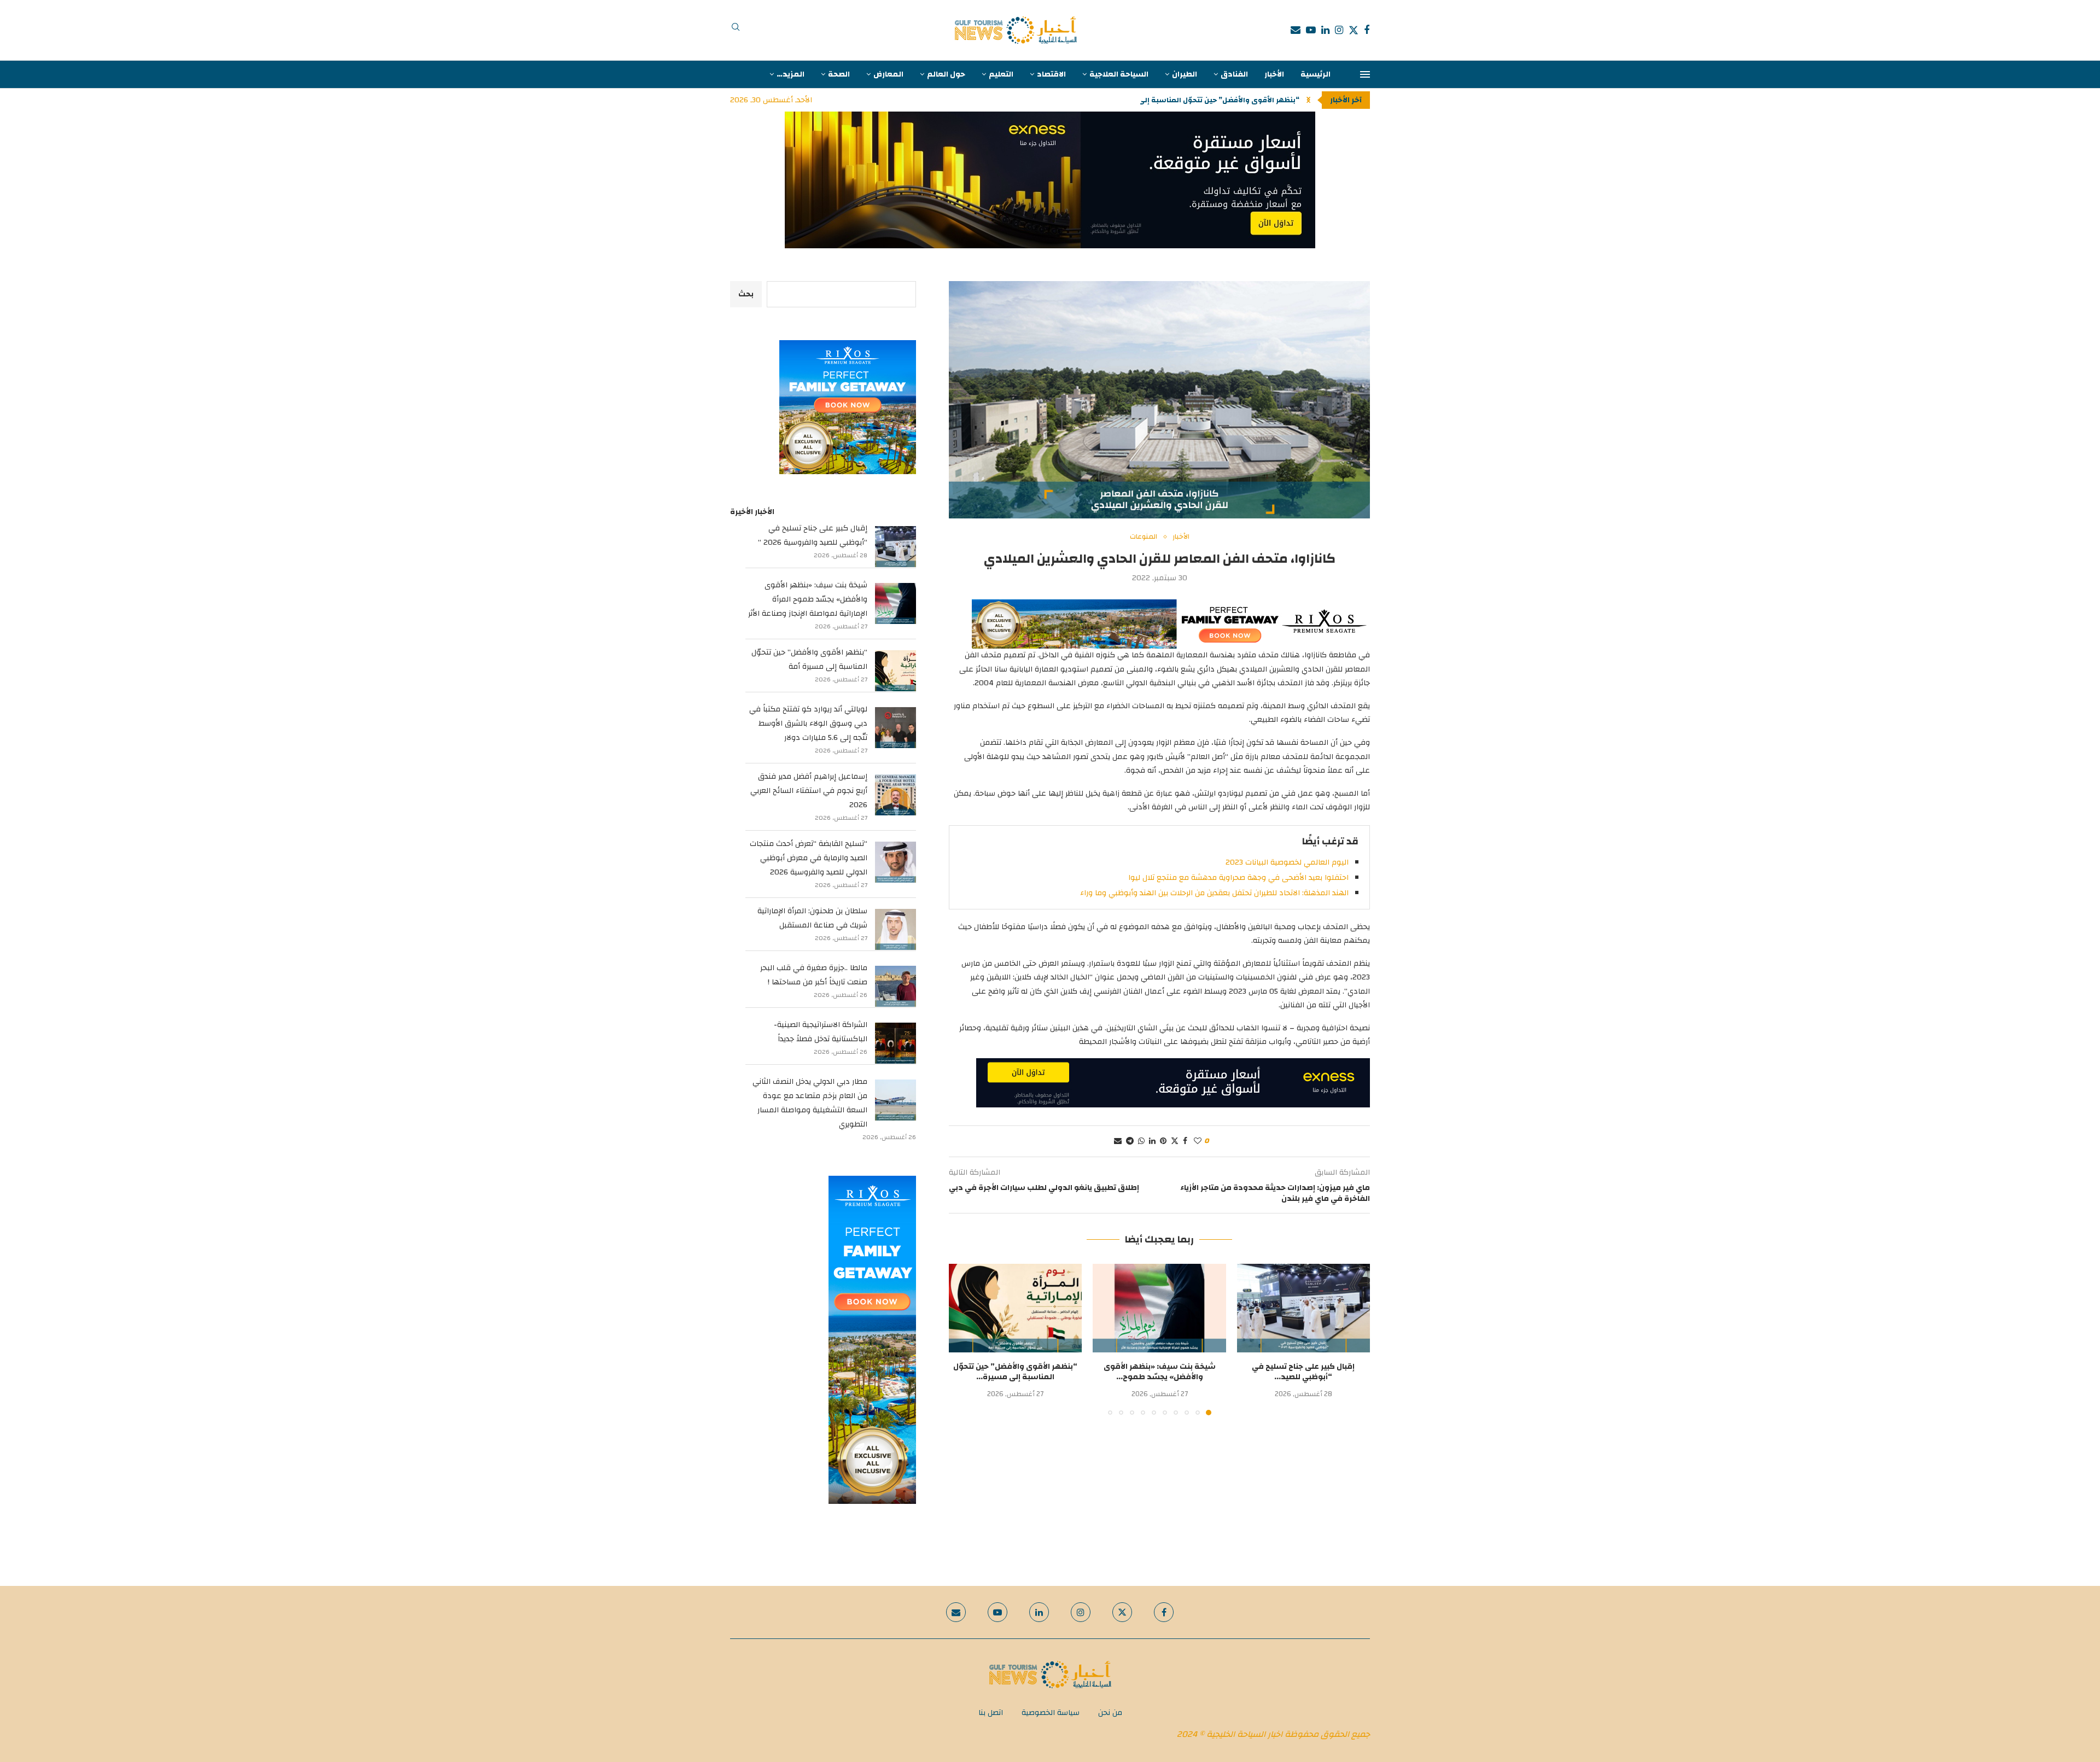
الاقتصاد (1051, 74)
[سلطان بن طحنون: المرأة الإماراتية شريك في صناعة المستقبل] (896, 929)
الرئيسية (1316, 74)
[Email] (1296, 30)
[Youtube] (1311, 30)
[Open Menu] (1365, 74)
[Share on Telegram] (1130, 1141)
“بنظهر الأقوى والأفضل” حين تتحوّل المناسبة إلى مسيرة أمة (809, 660)
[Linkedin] (1325, 30)
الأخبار (1274, 74)
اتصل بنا (991, 1713)
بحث (746, 294)
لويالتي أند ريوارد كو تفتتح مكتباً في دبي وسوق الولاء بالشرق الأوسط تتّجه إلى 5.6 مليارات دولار (808, 724)
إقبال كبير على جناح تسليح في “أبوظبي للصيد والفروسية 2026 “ (813, 535)
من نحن (1110, 1713)
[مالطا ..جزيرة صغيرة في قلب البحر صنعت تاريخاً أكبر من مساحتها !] (896, 986)
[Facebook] (1367, 30)
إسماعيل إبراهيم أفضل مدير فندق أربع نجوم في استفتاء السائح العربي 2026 (809, 791)
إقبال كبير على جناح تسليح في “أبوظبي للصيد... (1303, 1372)
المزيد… (791, 74)
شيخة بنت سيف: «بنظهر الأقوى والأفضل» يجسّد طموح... (1160, 1372)
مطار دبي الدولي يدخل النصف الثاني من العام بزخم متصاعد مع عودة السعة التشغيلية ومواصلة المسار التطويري (810, 1103)
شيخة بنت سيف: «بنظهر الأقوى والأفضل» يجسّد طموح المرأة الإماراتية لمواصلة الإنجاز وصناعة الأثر (808, 599)
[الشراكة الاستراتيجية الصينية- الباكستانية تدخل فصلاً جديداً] (896, 1043)
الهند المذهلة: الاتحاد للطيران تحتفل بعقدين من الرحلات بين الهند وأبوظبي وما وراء (1214, 893)
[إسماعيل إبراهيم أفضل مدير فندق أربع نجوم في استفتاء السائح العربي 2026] (896, 795)
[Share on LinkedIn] (1152, 1141)
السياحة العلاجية (1119, 74)
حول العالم (946, 74)
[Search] (736, 30)
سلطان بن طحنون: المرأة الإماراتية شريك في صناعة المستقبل (812, 918)
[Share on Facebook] (1185, 1141)
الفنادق (1234, 74)
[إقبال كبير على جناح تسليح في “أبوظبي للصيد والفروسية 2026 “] (1303, 1308)
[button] (1308, 100)
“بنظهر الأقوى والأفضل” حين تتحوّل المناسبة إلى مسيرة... (1203, 100)
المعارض (888, 74)
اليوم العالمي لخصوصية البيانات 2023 (1287, 862)
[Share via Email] (1118, 1141)
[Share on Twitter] (1175, 1141)
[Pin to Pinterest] (1163, 1141)
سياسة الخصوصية (1051, 1713)
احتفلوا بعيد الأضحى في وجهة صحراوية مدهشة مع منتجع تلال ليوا (1238, 878)
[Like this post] (1198, 1141)
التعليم (1001, 74)
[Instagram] (1339, 30)
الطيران (1185, 74)
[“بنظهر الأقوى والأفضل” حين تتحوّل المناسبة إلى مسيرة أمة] (1015, 1308)
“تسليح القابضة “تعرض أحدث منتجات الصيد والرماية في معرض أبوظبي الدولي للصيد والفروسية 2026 (809, 858)
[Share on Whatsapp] (1141, 1141)
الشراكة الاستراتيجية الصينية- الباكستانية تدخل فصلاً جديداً (821, 1032)
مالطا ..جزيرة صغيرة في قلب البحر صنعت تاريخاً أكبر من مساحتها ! (814, 975)
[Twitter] (1354, 30)
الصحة (839, 74)
